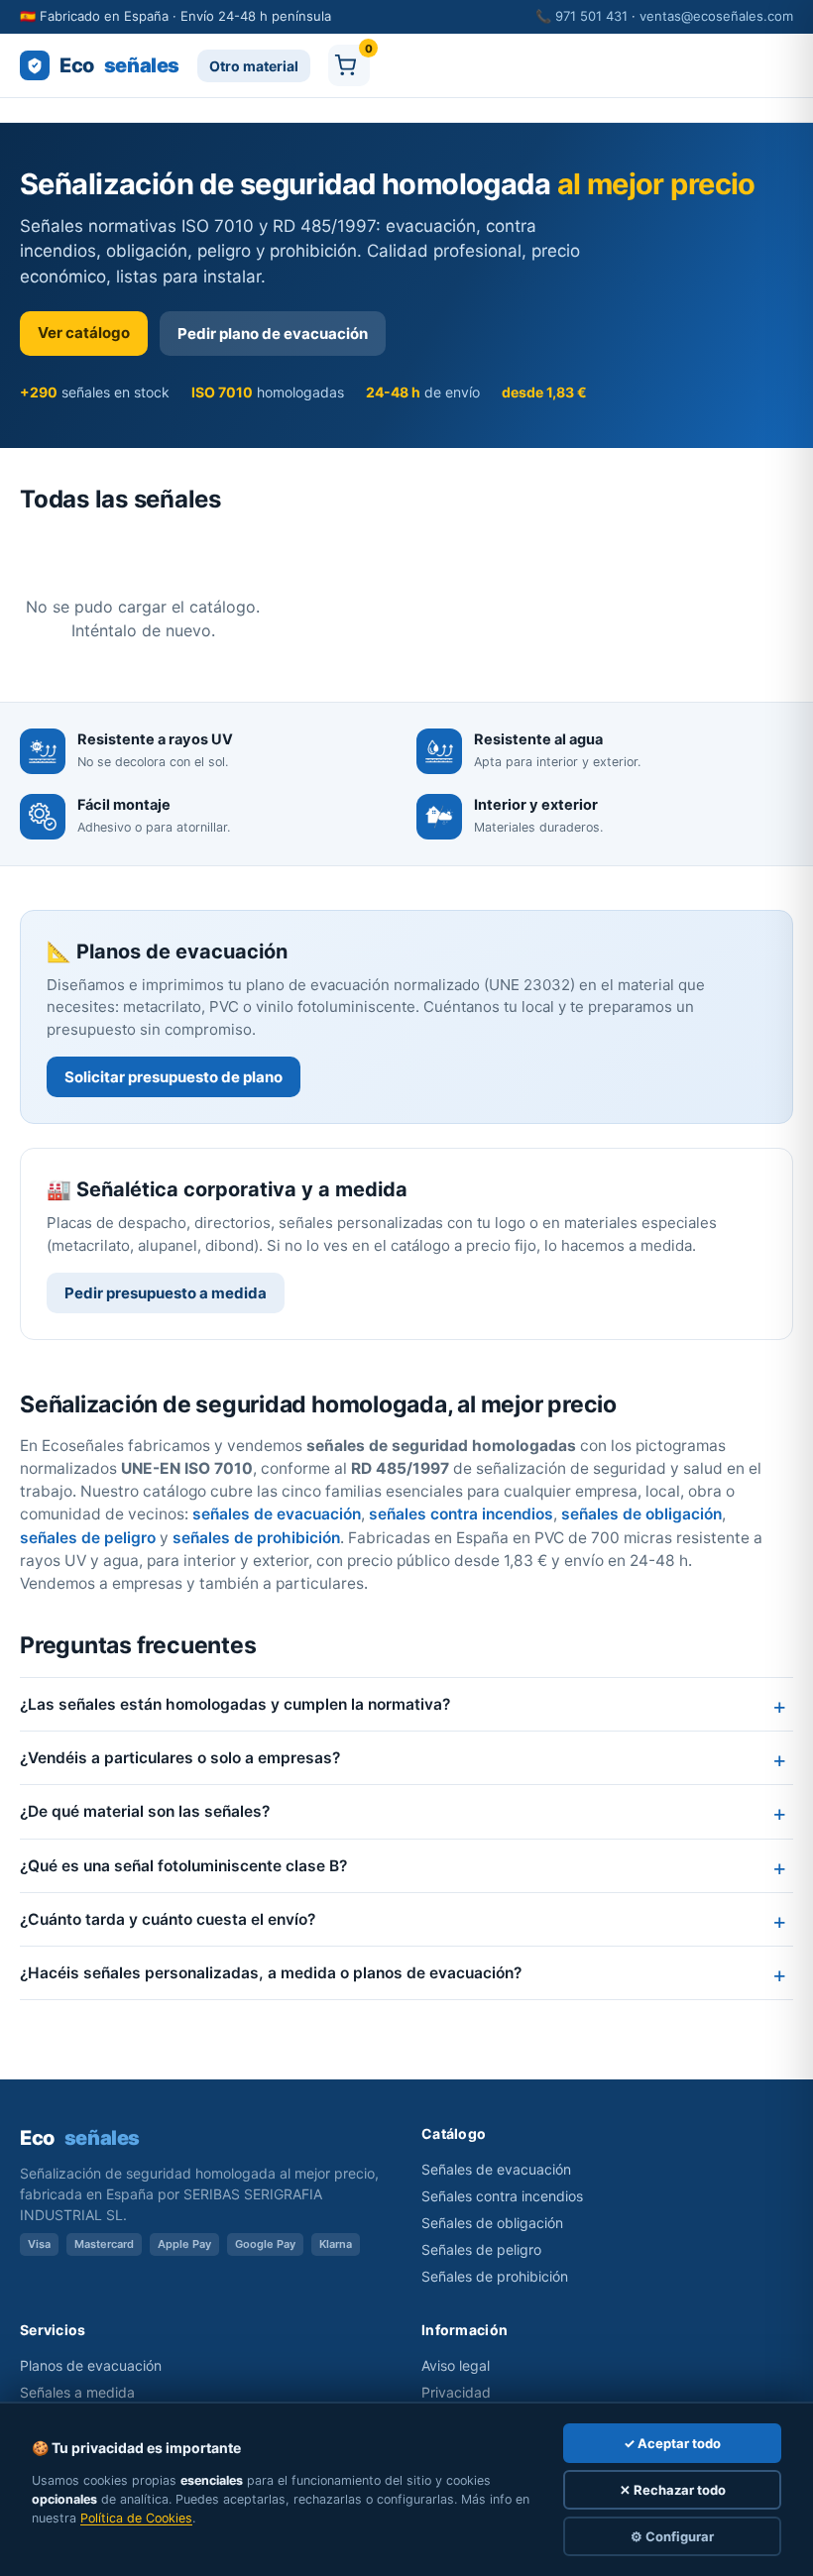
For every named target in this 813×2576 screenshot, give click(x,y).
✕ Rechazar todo (673, 2490)
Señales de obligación (492, 2223)
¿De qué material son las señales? (145, 1811)
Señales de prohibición (495, 2276)
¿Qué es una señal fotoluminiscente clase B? (183, 1866)
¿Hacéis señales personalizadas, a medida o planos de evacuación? (271, 1973)
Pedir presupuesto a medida (166, 1293)
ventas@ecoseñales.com (716, 16)
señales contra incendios (461, 1514)
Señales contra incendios (502, 2196)
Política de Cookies (136, 2518)
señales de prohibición (256, 1538)
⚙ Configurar (672, 2536)
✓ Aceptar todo (672, 2443)
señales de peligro (88, 1538)
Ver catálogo (84, 333)
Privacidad (456, 2392)
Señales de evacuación (496, 2169)
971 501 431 (591, 16)
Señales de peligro (481, 2249)
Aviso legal (456, 2365)
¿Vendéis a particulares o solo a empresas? (180, 1758)
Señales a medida (77, 2392)
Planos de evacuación (91, 2365)
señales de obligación (641, 1514)
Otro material (254, 66)
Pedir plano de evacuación (273, 334)
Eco (119, 65)
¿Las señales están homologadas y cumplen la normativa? (235, 1704)
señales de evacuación (277, 1514)
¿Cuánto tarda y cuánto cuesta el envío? (168, 1919)
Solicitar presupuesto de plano (174, 1077)
